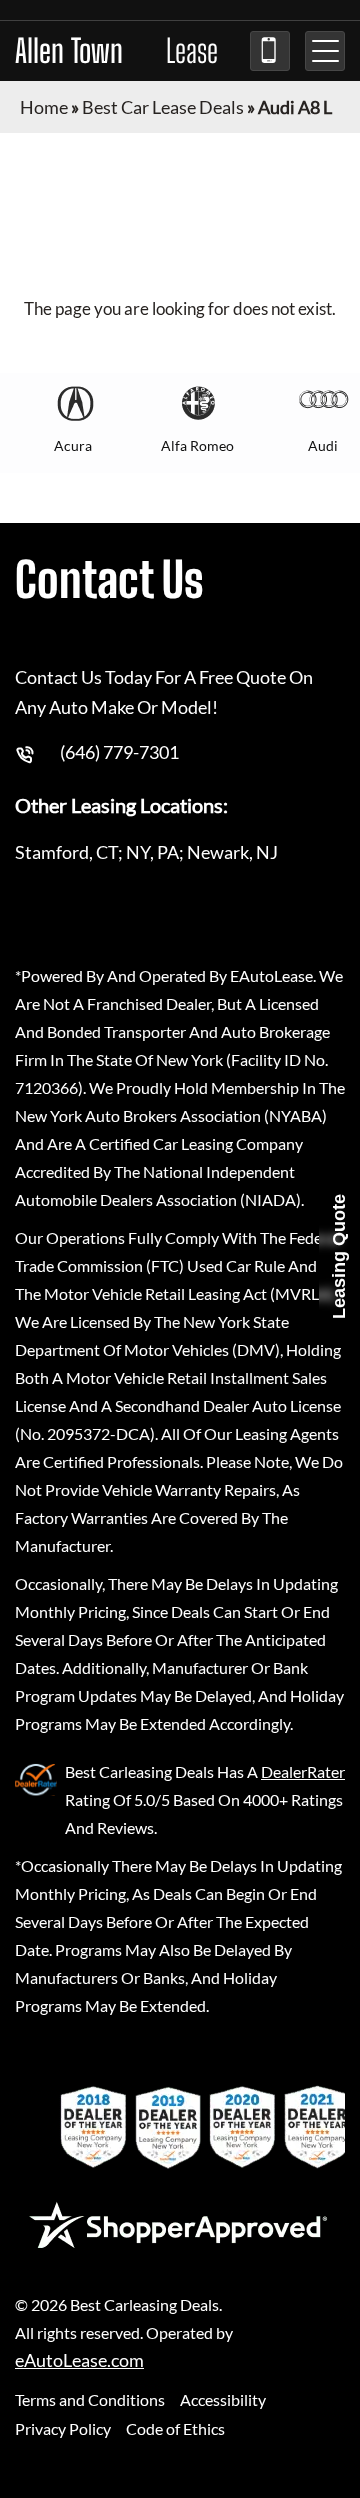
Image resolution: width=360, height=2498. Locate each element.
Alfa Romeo (197, 445)
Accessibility (223, 2399)
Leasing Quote (339, 1256)
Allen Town (116, 51)
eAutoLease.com (79, 2360)
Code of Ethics (175, 2428)
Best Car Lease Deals (163, 107)
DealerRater (303, 1771)
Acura (73, 445)
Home (44, 107)
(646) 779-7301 (270, 51)
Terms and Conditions (90, 2399)
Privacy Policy (63, 2428)
